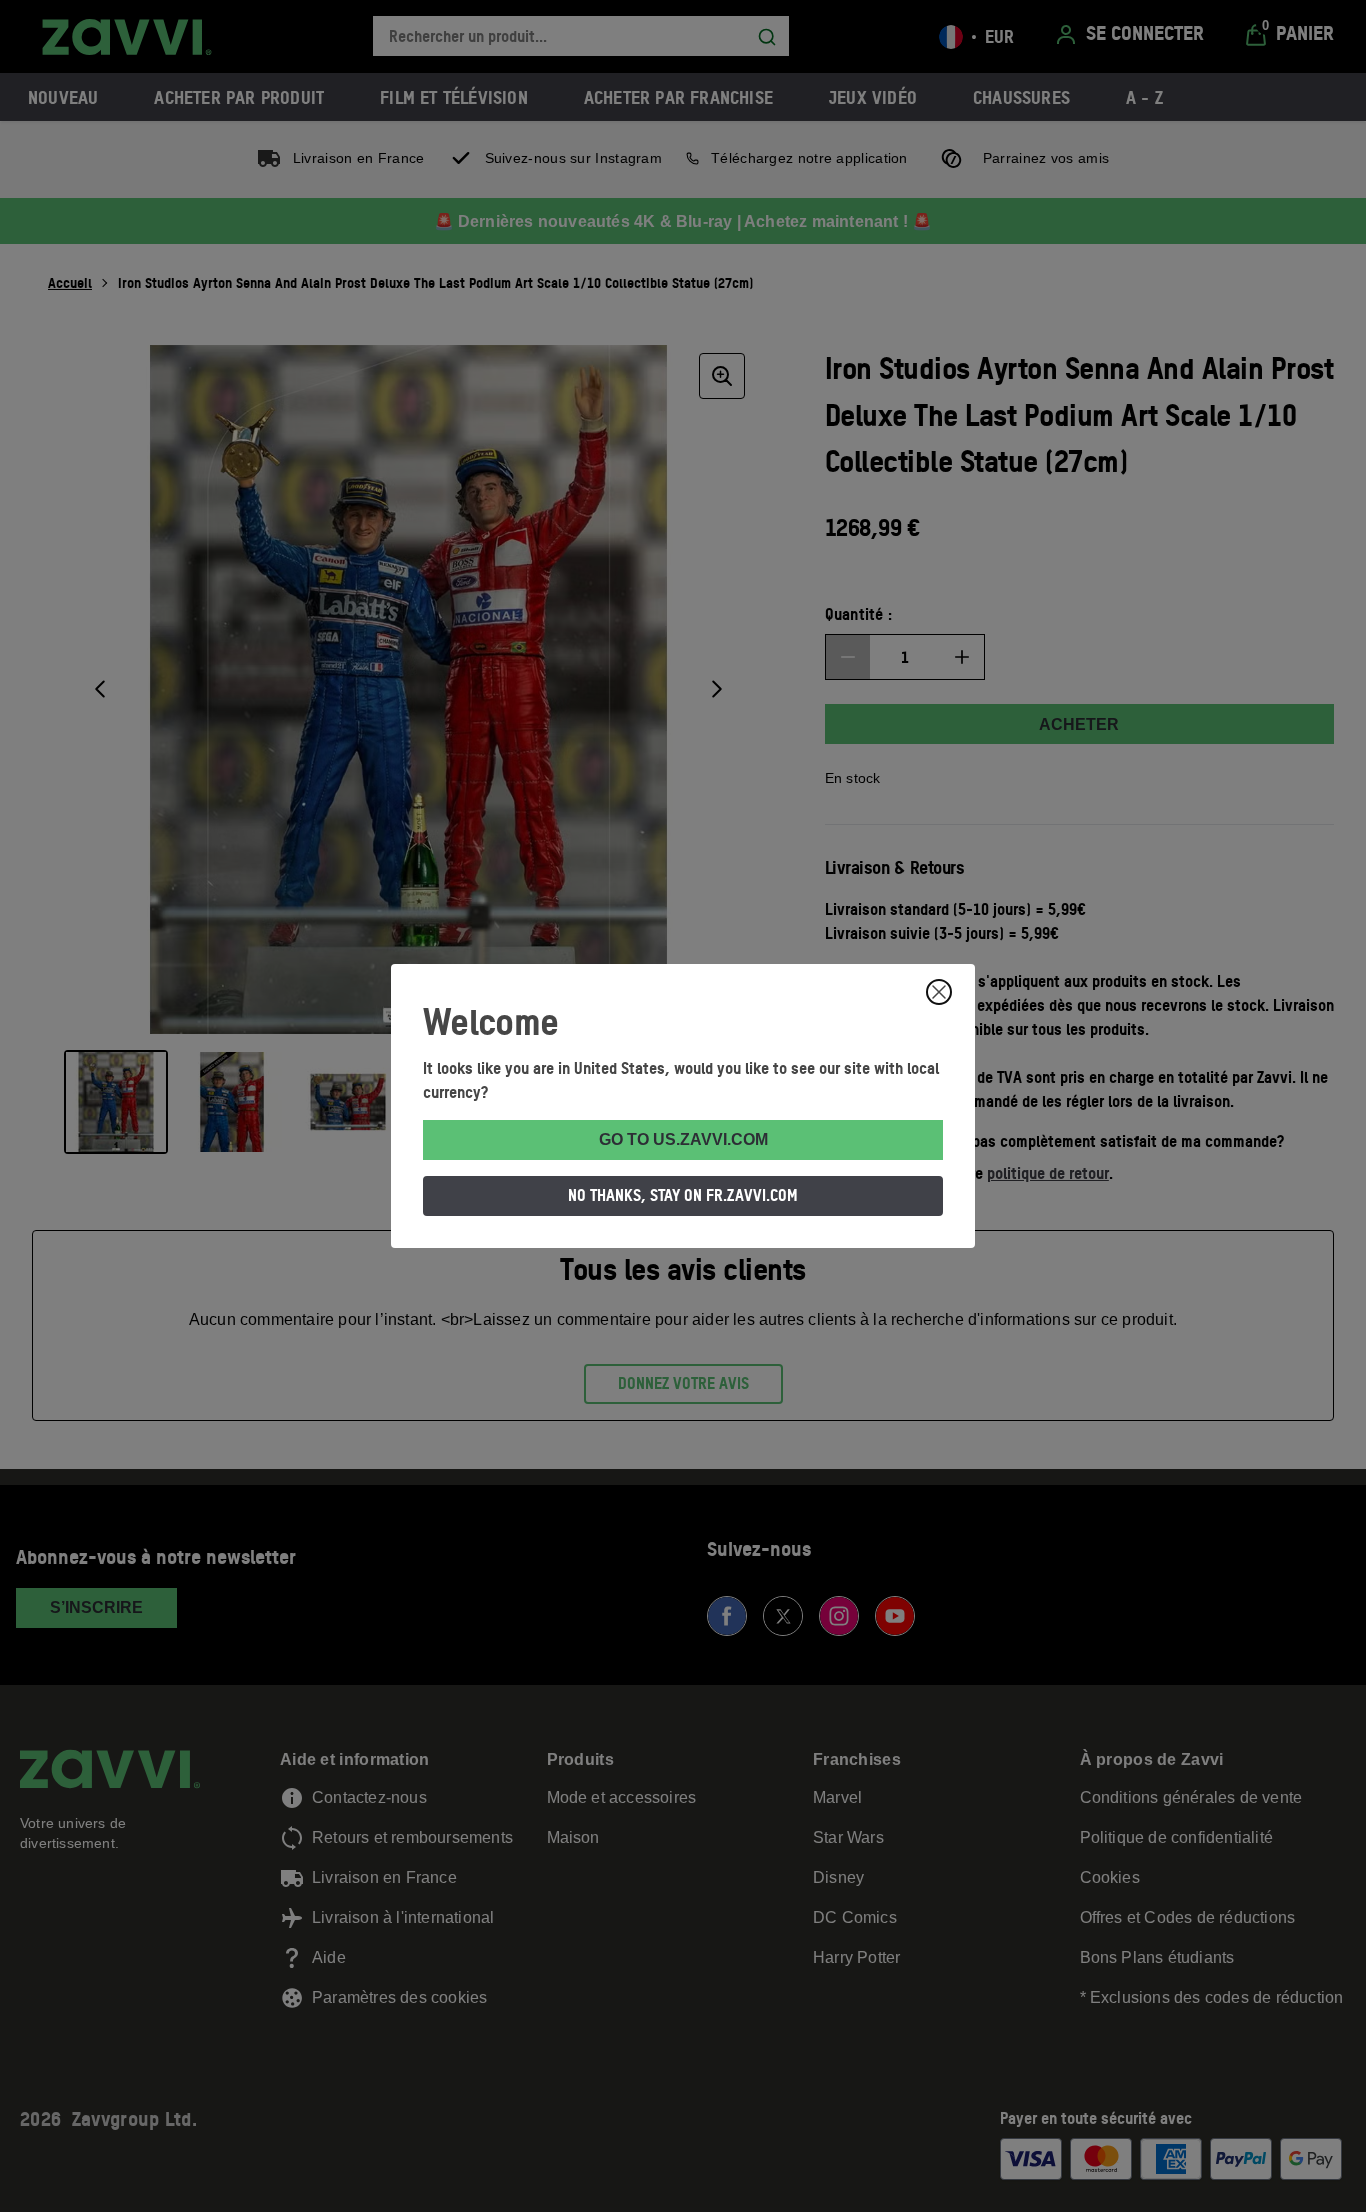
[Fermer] (939, 992)
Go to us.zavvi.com (683, 1139)
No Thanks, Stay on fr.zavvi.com (683, 1195)
